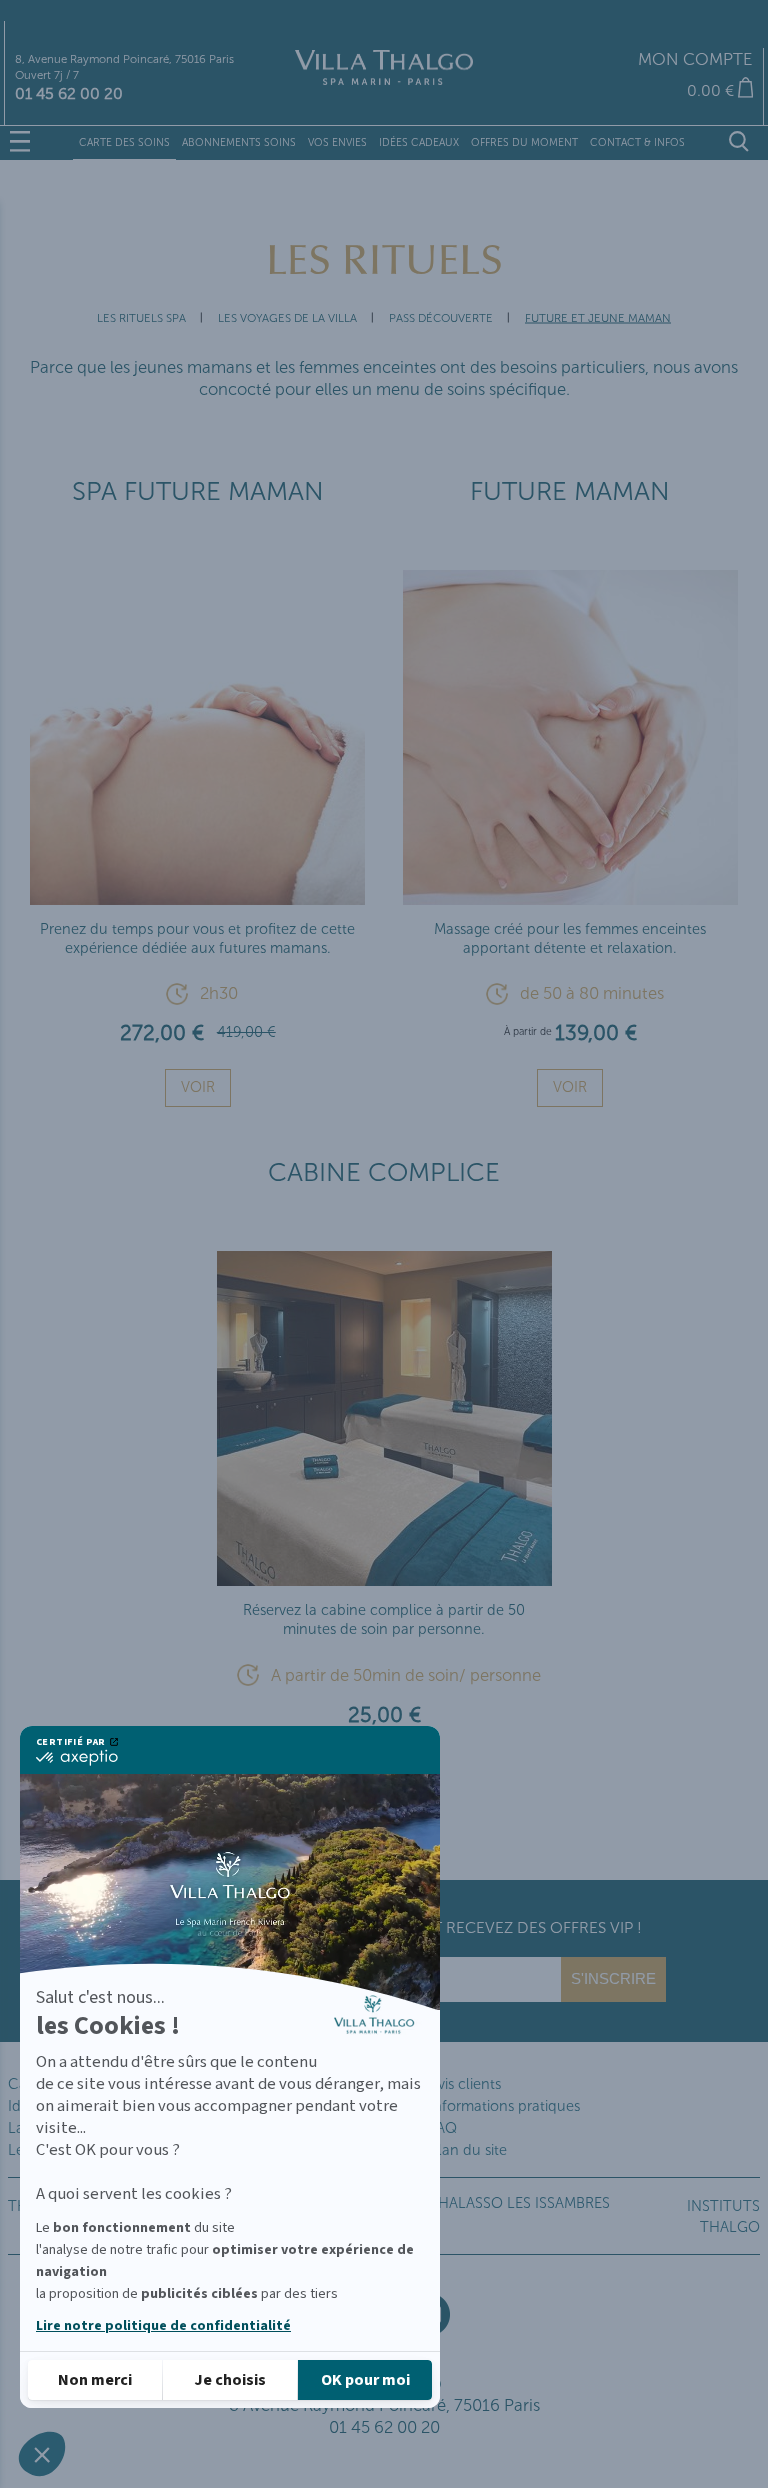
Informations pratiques (504, 2106)
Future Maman (570, 491)
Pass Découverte (441, 318)
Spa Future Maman (198, 491)
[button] (42, 2454)
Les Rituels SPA (141, 318)
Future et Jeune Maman (598, 318)
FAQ (443, 2128)
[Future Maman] (570, 896)
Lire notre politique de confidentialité (163, 2326)
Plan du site (468, 2150)
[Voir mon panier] (632, 90)
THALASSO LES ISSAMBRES (519, 2203)
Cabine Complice (384, 1172)
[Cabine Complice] (384, 1578)
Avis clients (465, 2084)
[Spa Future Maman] (197, 896)
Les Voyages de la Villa (287, 318)
